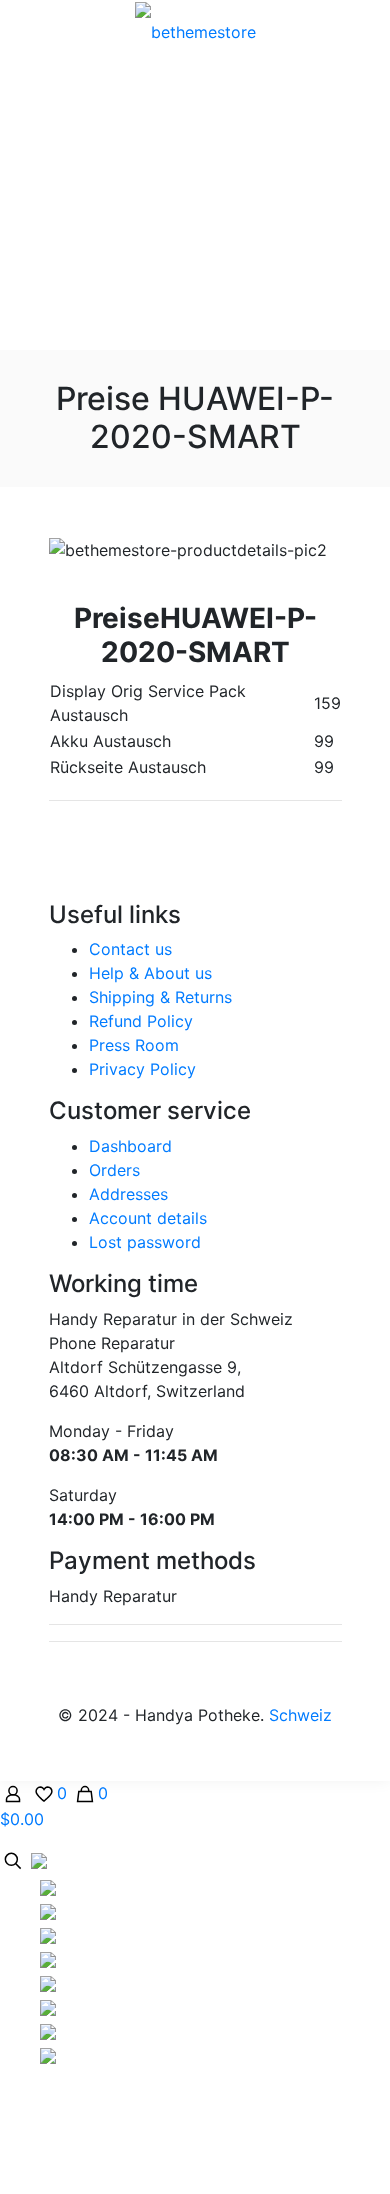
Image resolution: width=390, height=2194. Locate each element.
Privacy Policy (142, 1069)
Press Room (134, 1045)
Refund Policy (141, 1021)
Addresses (128, 1194)
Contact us (130, 949)
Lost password (145, 1242)
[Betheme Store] (195, 30)
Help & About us (150, 973)
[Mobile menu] (362, 30)
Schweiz (300, 1715)
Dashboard (130, 1146)
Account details (148, 1218)
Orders (114, 1170)
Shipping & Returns (160, 997)
